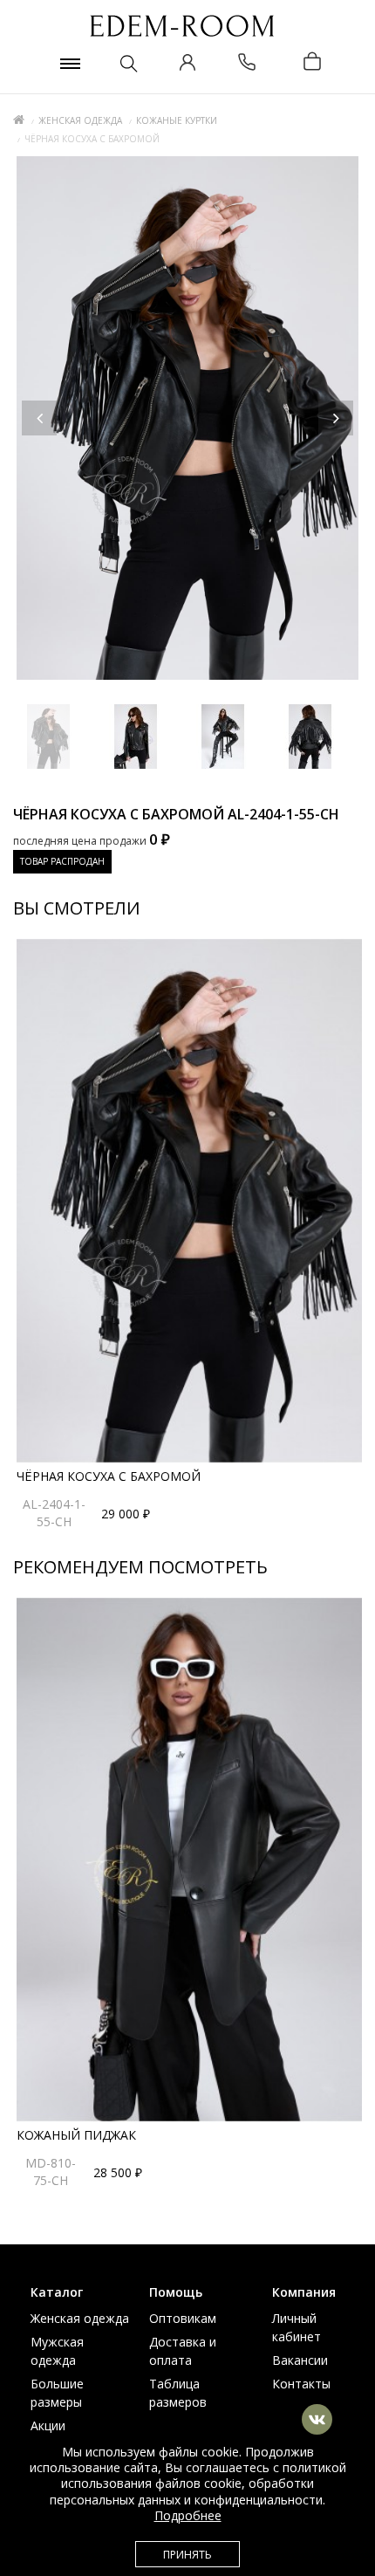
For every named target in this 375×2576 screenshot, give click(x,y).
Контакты (301, 2384)
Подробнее (188, 2515)
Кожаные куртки (177, 120)
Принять (187, 2555)
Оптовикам (183, 2318)
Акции (48, 2425)
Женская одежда (80, 120)
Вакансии (300, 2360)
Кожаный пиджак (76, 2135)
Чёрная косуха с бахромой (109, 1476)
